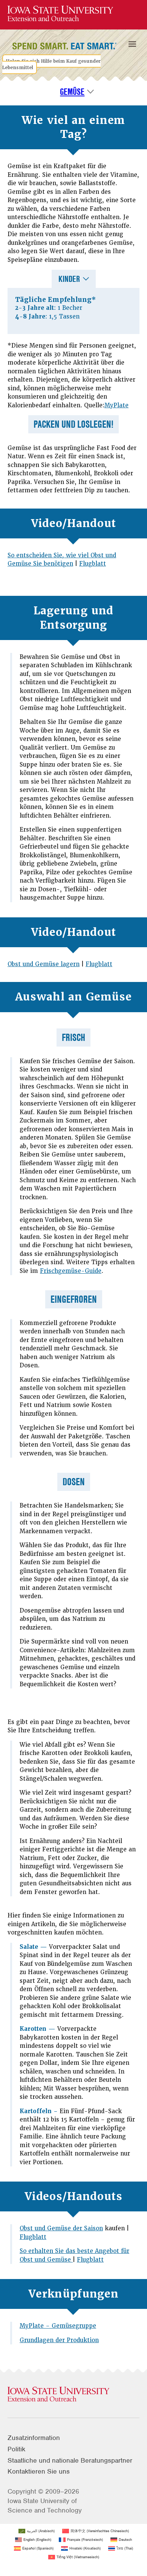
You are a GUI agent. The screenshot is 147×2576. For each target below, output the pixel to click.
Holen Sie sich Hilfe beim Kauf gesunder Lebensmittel (51, 64)
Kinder (69, 279)
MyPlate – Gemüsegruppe (58, 2326)
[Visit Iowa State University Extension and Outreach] (73, 2395)
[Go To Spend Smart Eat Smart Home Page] (60, 14)
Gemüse (72, 92)
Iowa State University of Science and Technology (45, 2506)
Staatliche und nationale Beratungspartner (70, 2460)
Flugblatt (93, 564)
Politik (16, 2449)
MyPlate (116, 405)
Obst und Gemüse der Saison (61, 2228)
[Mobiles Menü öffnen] (132, 44)
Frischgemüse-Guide (71, 1271)
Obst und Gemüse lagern (44, 964)
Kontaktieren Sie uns (39, 2471)
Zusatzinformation (34, 2438)
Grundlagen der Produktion (59, 2340)
